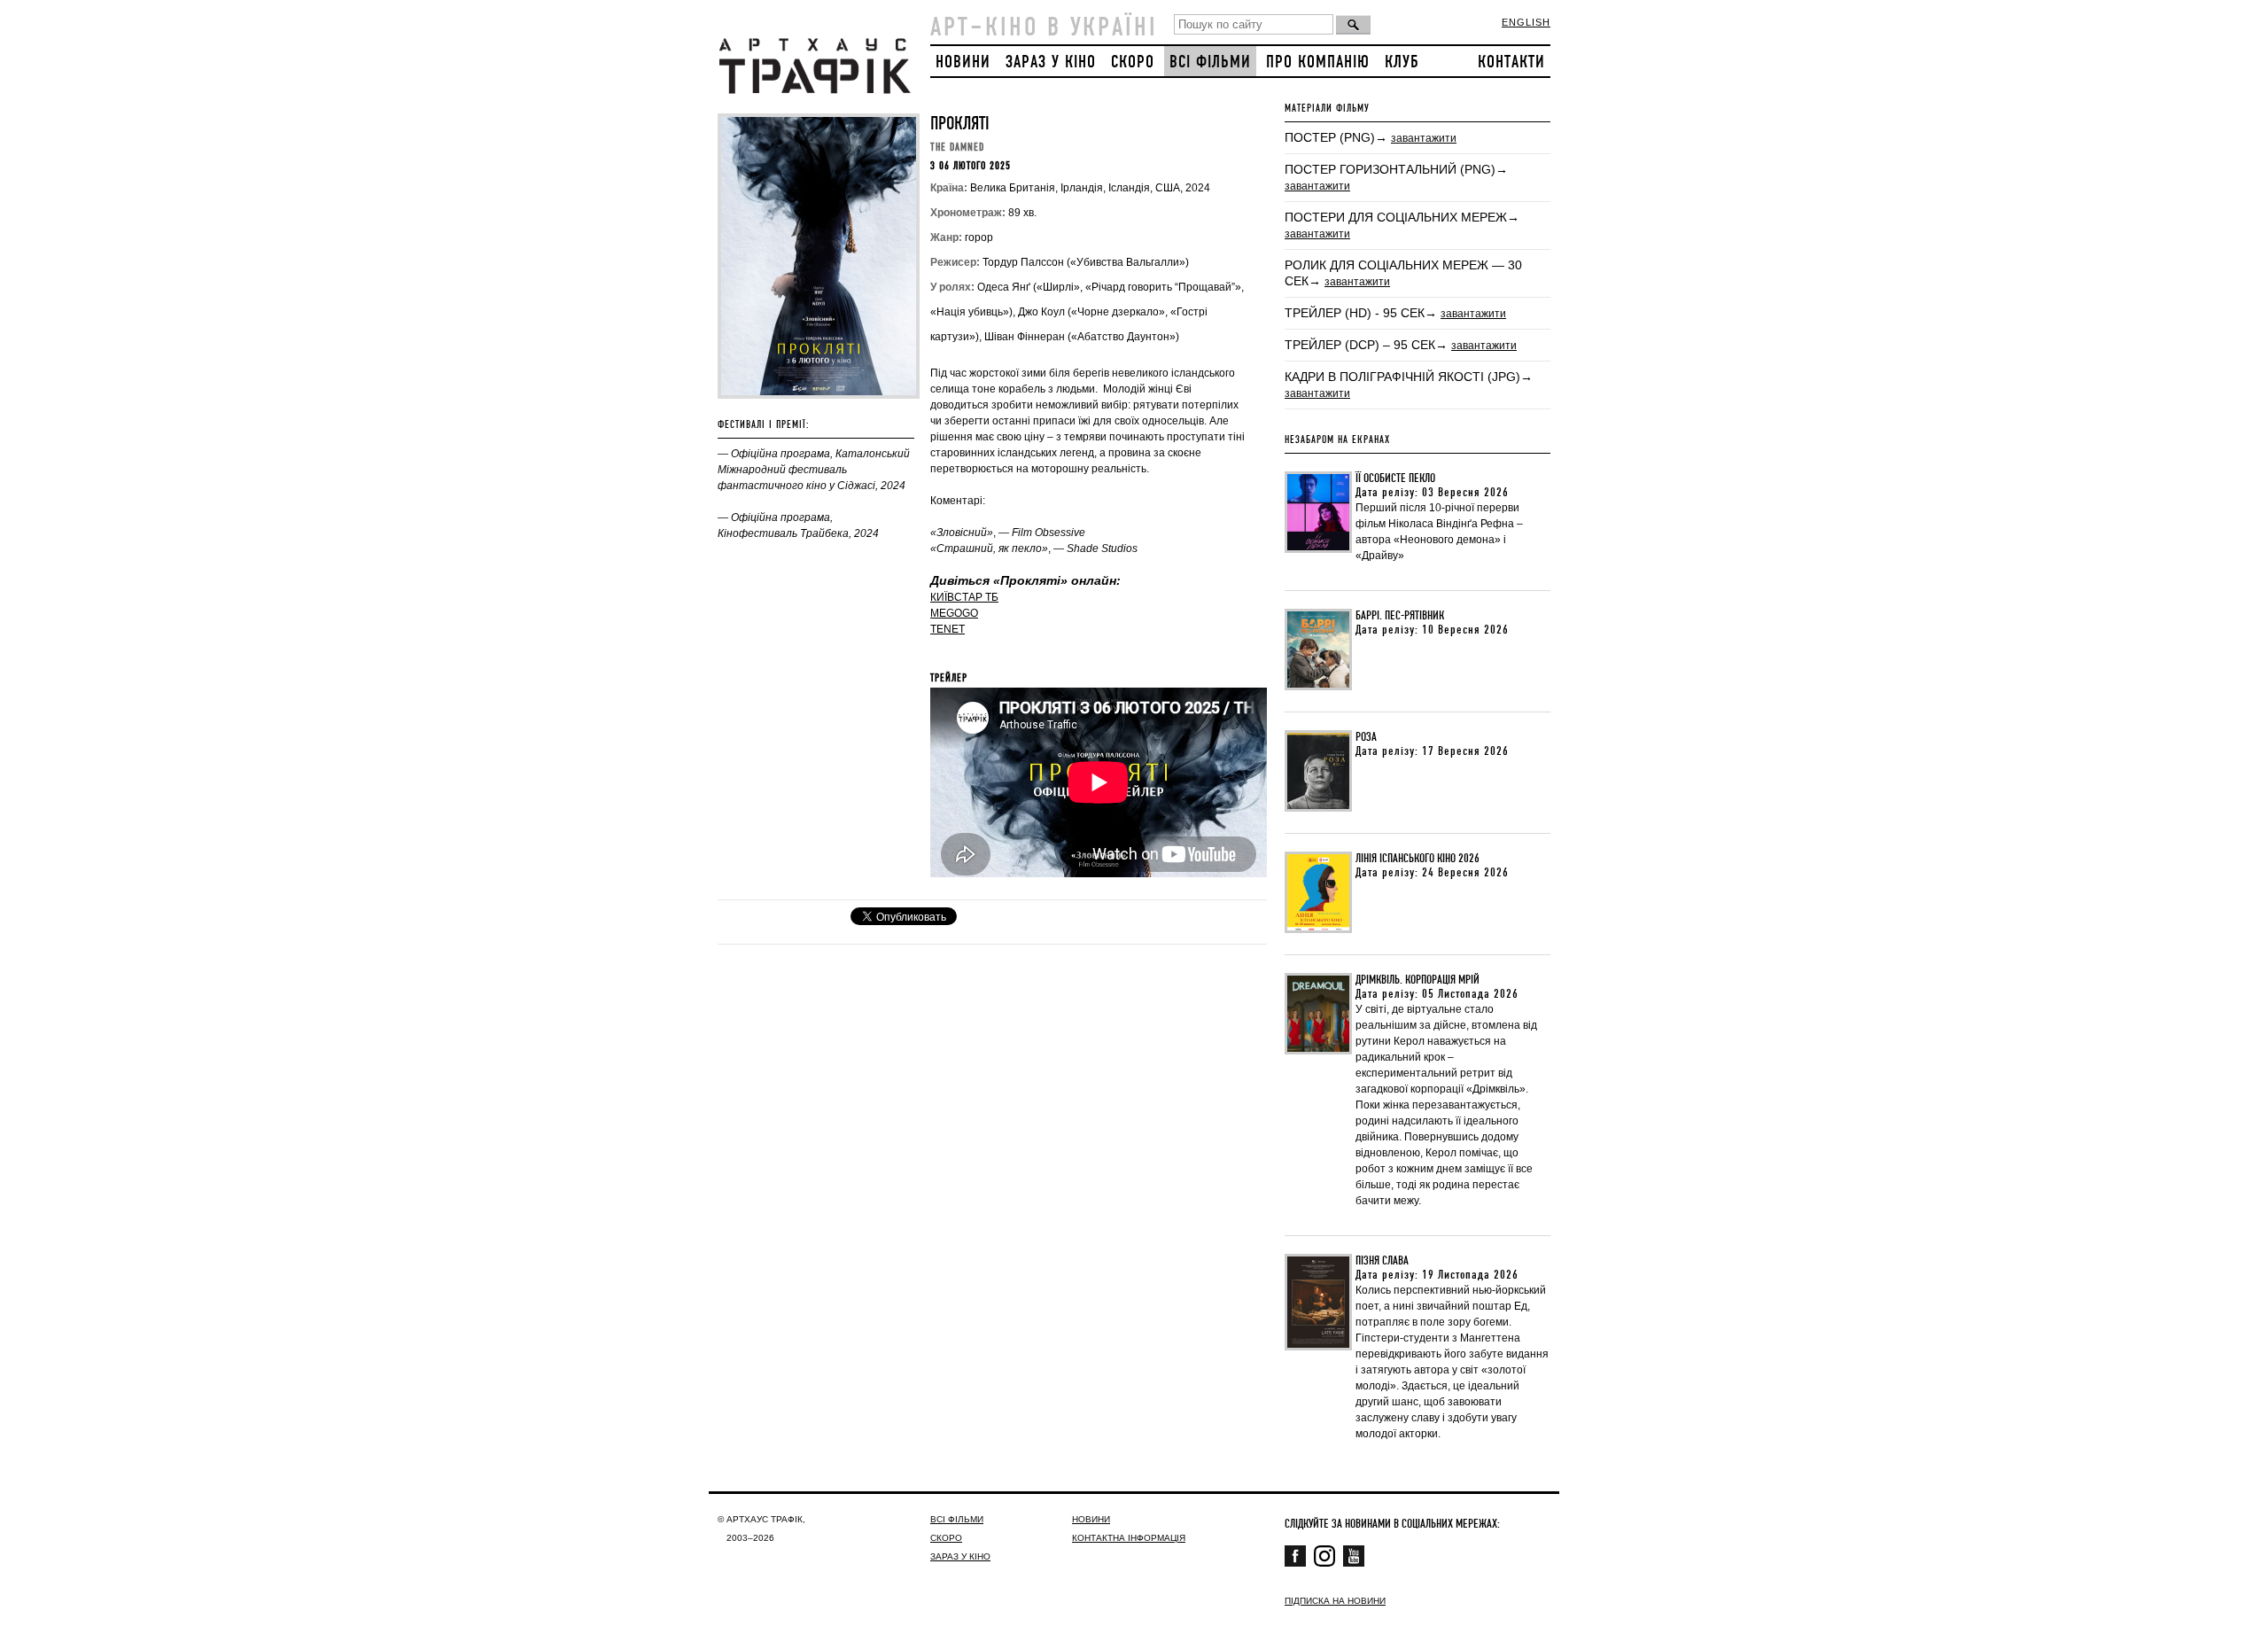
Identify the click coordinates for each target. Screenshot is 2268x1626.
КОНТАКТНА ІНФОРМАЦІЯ (1129, 1538)
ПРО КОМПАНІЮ (1318, 62)
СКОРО (1133, 62)
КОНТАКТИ (1511, 62)
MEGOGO (954, 613)
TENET (948, 629)
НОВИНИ (963, 62)
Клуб (1402, 62)
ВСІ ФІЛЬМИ (1210, 62)
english (1526, 22)
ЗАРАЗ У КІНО (1051, 62)
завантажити (1424, 138)
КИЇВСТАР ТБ (964, 597)
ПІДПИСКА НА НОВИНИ (1335, 1601)
